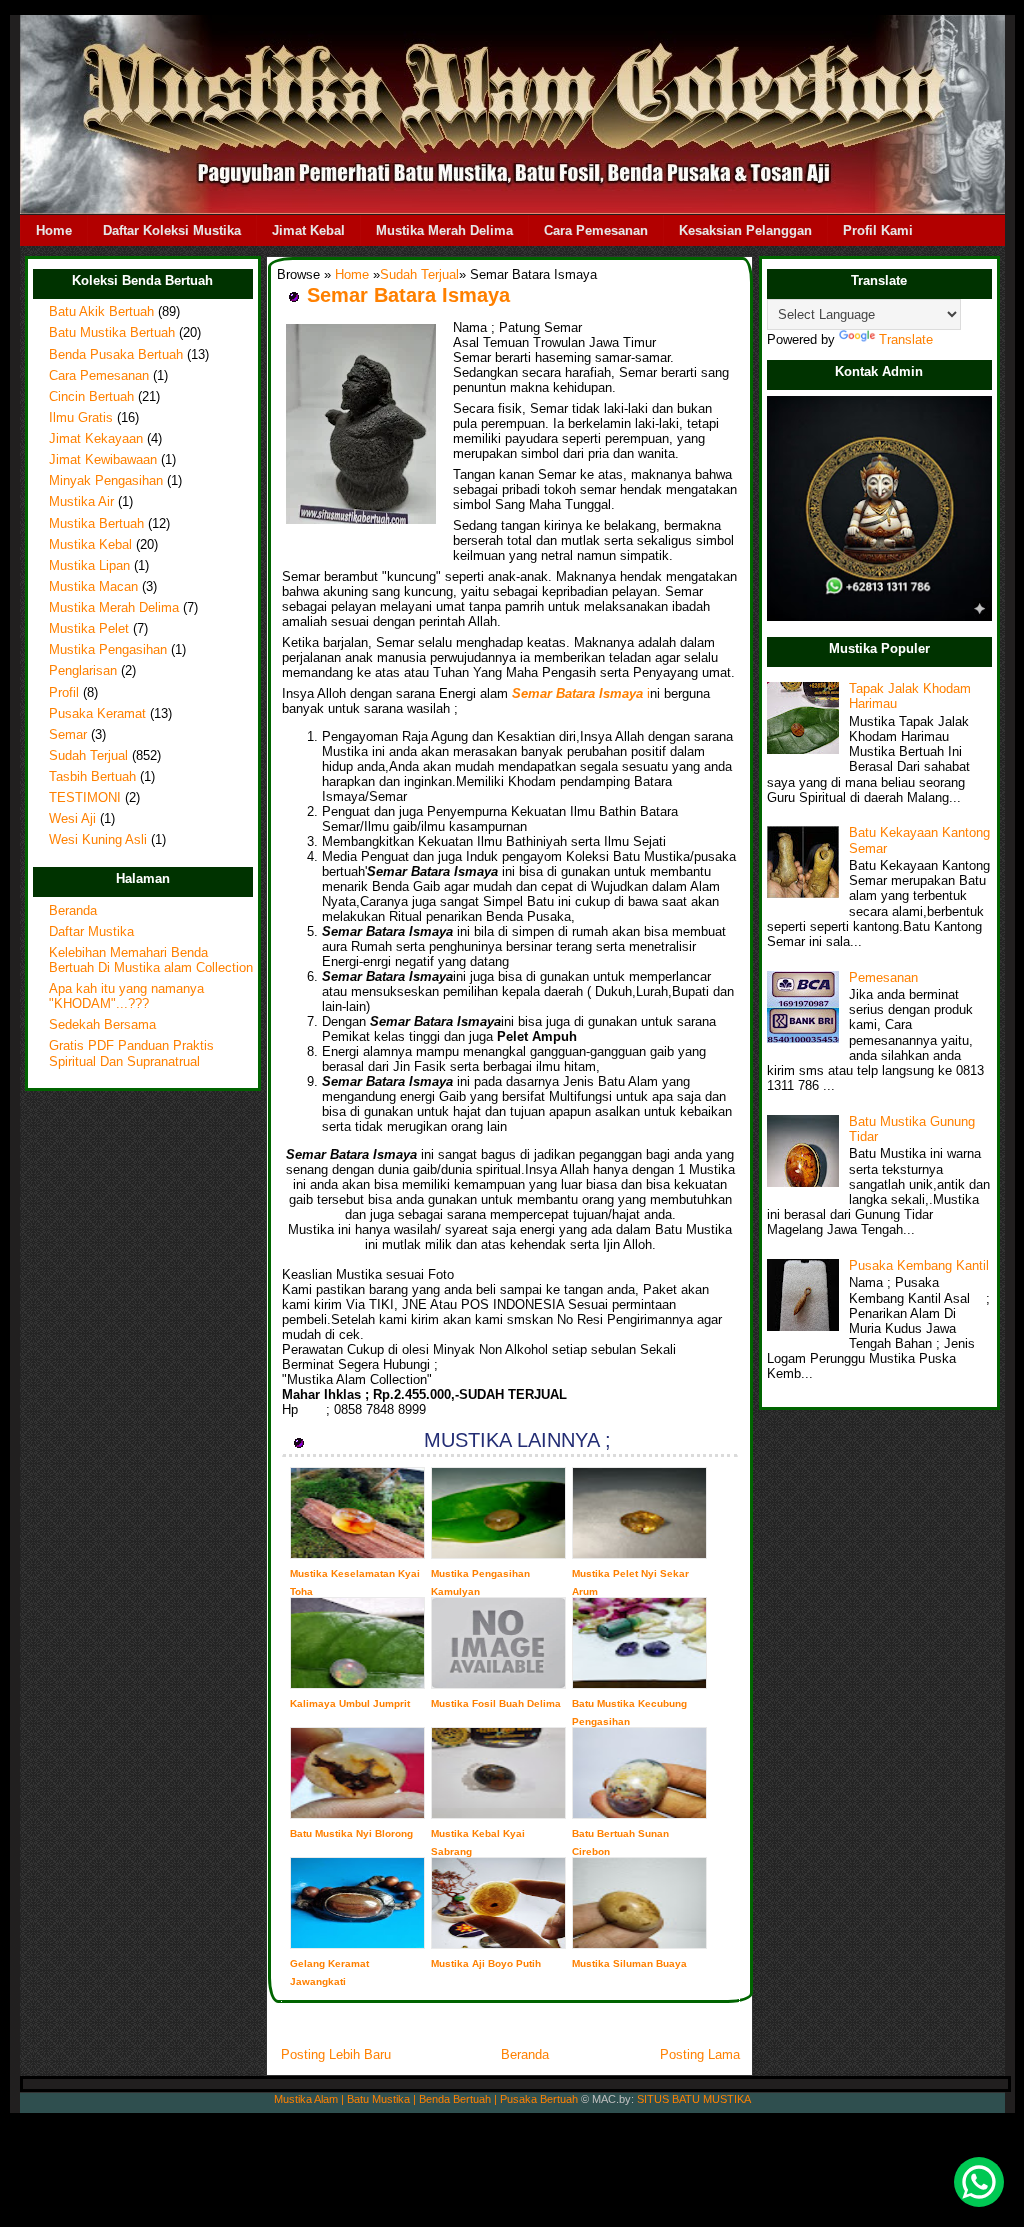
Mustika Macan (93, 587)
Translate (906, 340)
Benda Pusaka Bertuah (116, 355)
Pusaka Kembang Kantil (919, 1266)
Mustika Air (81, 502)
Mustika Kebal (90, 545)
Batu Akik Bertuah (101, 312)
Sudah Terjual (88, 756)
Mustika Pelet (89, 629)
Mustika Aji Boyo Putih (486, 1963)
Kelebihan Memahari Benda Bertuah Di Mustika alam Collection (151, 960)
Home (54, 230)
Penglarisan (83, 671)
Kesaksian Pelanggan (745, 230)
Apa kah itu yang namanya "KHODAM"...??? (126, 996)
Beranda (73, 911)
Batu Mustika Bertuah (112, 333)
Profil (64, 693)
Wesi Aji (72, 819)
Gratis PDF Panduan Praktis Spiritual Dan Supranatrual (131, 1053)
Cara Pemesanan (596, 230)
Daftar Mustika (91, 932)
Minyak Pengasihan (106, 481)
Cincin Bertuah (91, 397)
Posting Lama (700, 2054)
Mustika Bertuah (96, 524)
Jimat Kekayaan (96, 439)
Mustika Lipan (89, 566)
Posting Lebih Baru (336, 2054)
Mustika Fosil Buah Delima (496, 1703)
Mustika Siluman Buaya (629, 1963)
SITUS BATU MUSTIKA (694, 2099)
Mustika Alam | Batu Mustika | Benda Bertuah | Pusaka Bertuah (426, 2099)
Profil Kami (878, 230)
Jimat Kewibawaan (103, 460)
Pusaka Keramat (97, 714)
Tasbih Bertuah (92, 777)
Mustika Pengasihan (108, 650)
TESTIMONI (85, 798)
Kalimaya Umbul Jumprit (350, 1703)
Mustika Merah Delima (444, 230)
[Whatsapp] (979, 2182)
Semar (68, 735)
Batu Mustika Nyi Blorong (351, 1833)
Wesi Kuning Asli (98, 840)
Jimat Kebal (308, 230)
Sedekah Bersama (102, 1025)
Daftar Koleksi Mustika (172, 230)
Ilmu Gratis (81, 418)
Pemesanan (883, 978)
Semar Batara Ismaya (408, 295)
